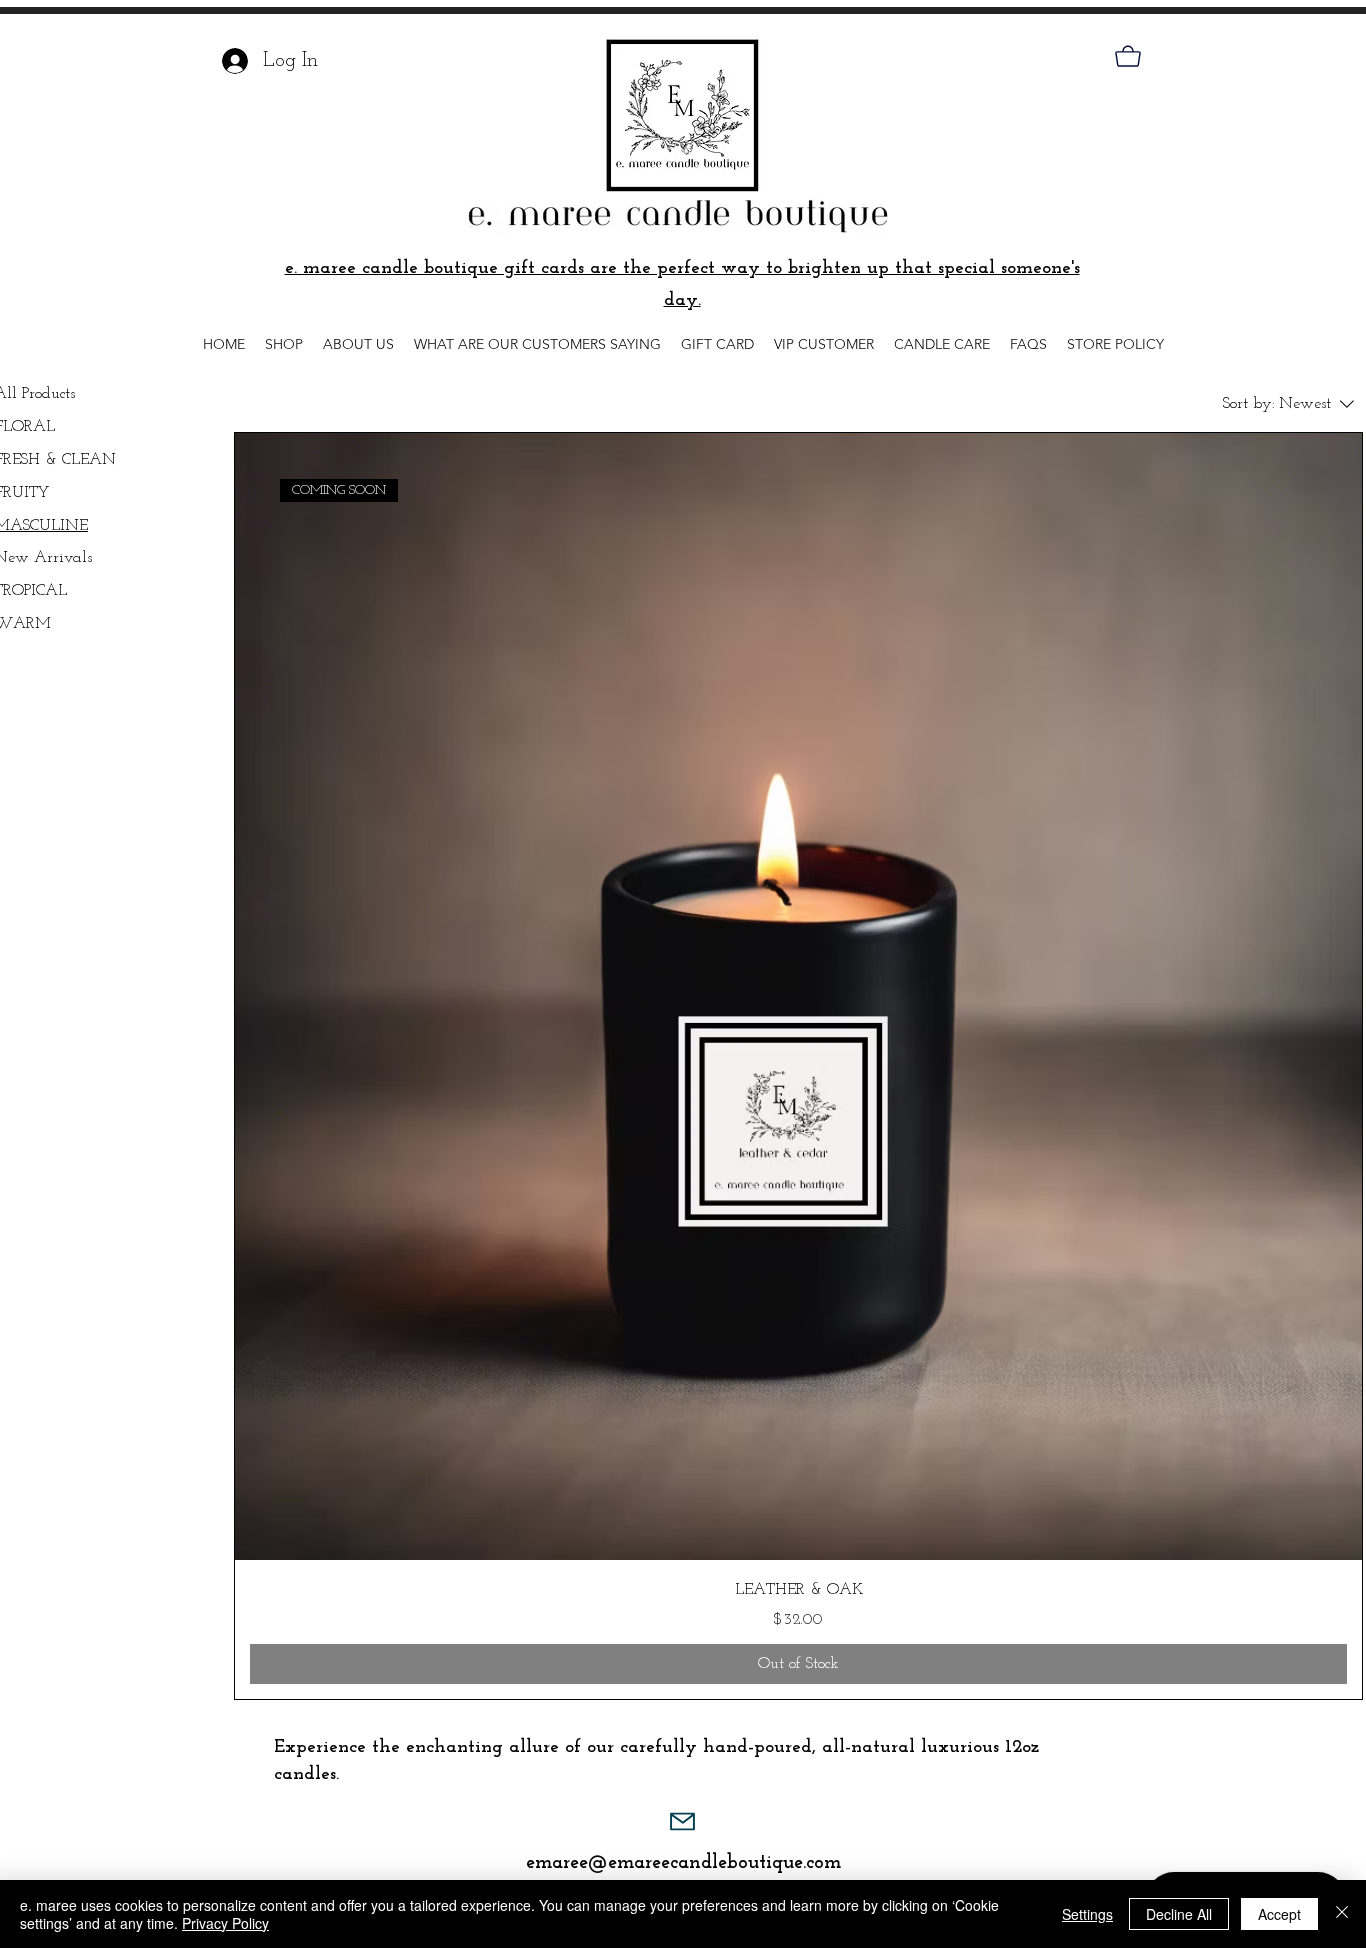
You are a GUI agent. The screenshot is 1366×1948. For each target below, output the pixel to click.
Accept (1279, 1914)
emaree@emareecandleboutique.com (683, 1863)
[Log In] (230, 61)
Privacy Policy (225, 1923)
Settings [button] (1087, 1914)
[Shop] (1127, 56)
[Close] (1342, 1914)
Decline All (1179, 1914)
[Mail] (682, 1821)
